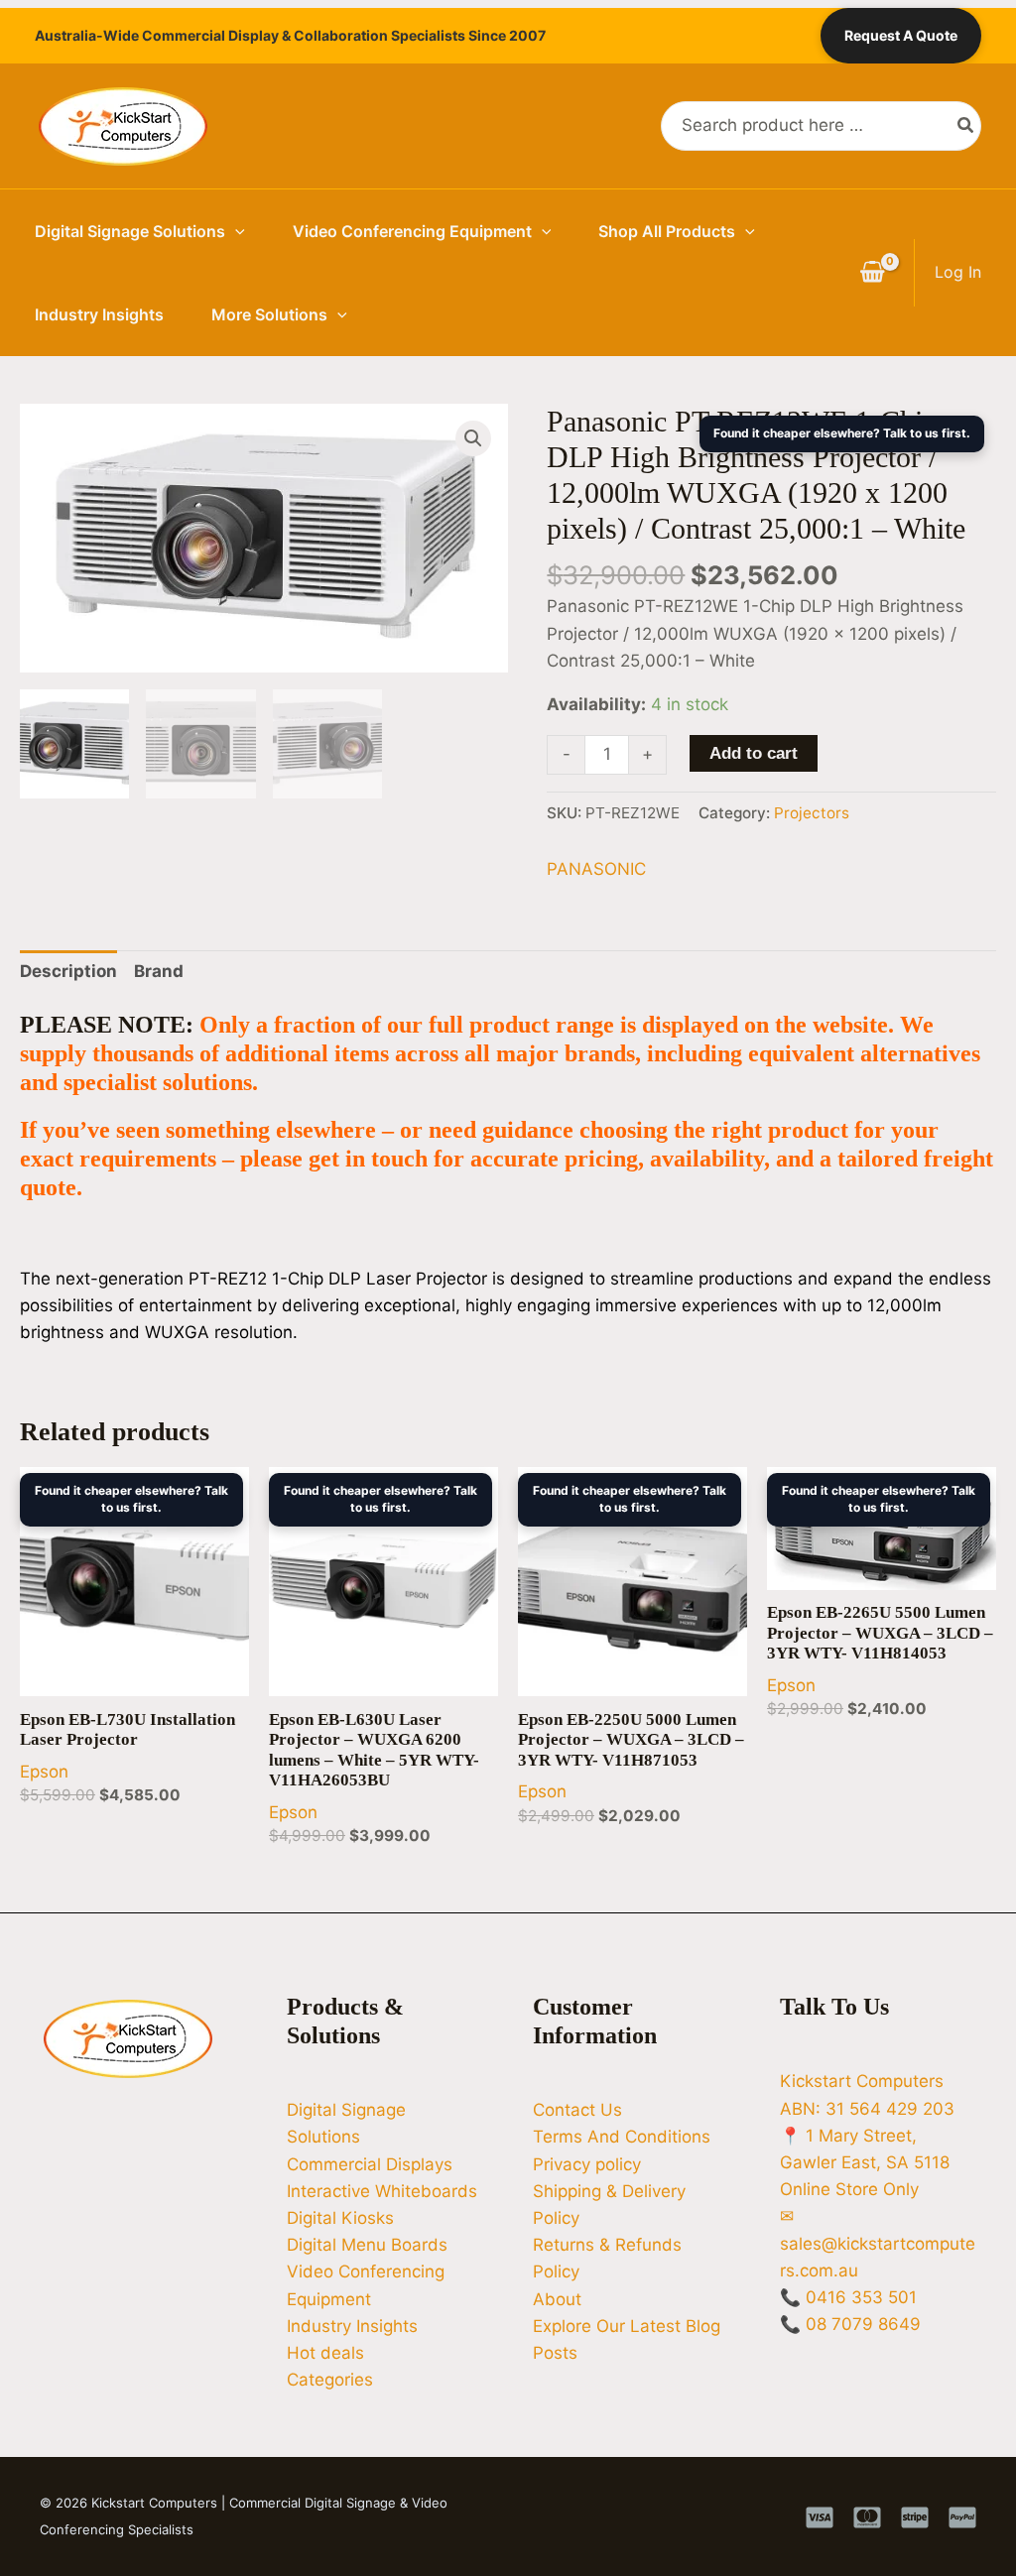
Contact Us (577, 2110)
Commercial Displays (370, 2164)
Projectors (812, 813)
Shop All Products (667, 231)
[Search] (966, 126)
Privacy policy (587, 2164)
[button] (235, 231)
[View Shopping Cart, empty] (872, 273)
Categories (330, 2380)
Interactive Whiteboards (382, 2191)
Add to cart (754, 753)
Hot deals (325, 2353)
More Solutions (269, 314)
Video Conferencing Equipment (412, 231)
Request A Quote (901, 35)
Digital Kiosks (340, 2218)
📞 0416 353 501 (848, 2297)
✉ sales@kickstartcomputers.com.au (878, 2243)
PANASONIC (596, 869)
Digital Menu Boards (367, 2245)
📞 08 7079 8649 (850, 2324)
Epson (44, 1772)
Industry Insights (99, 314)
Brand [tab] (159, 971)
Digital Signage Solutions (130, 231)
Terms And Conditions (622, 2137)
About (557, 2299)
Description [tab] (68, 971)
